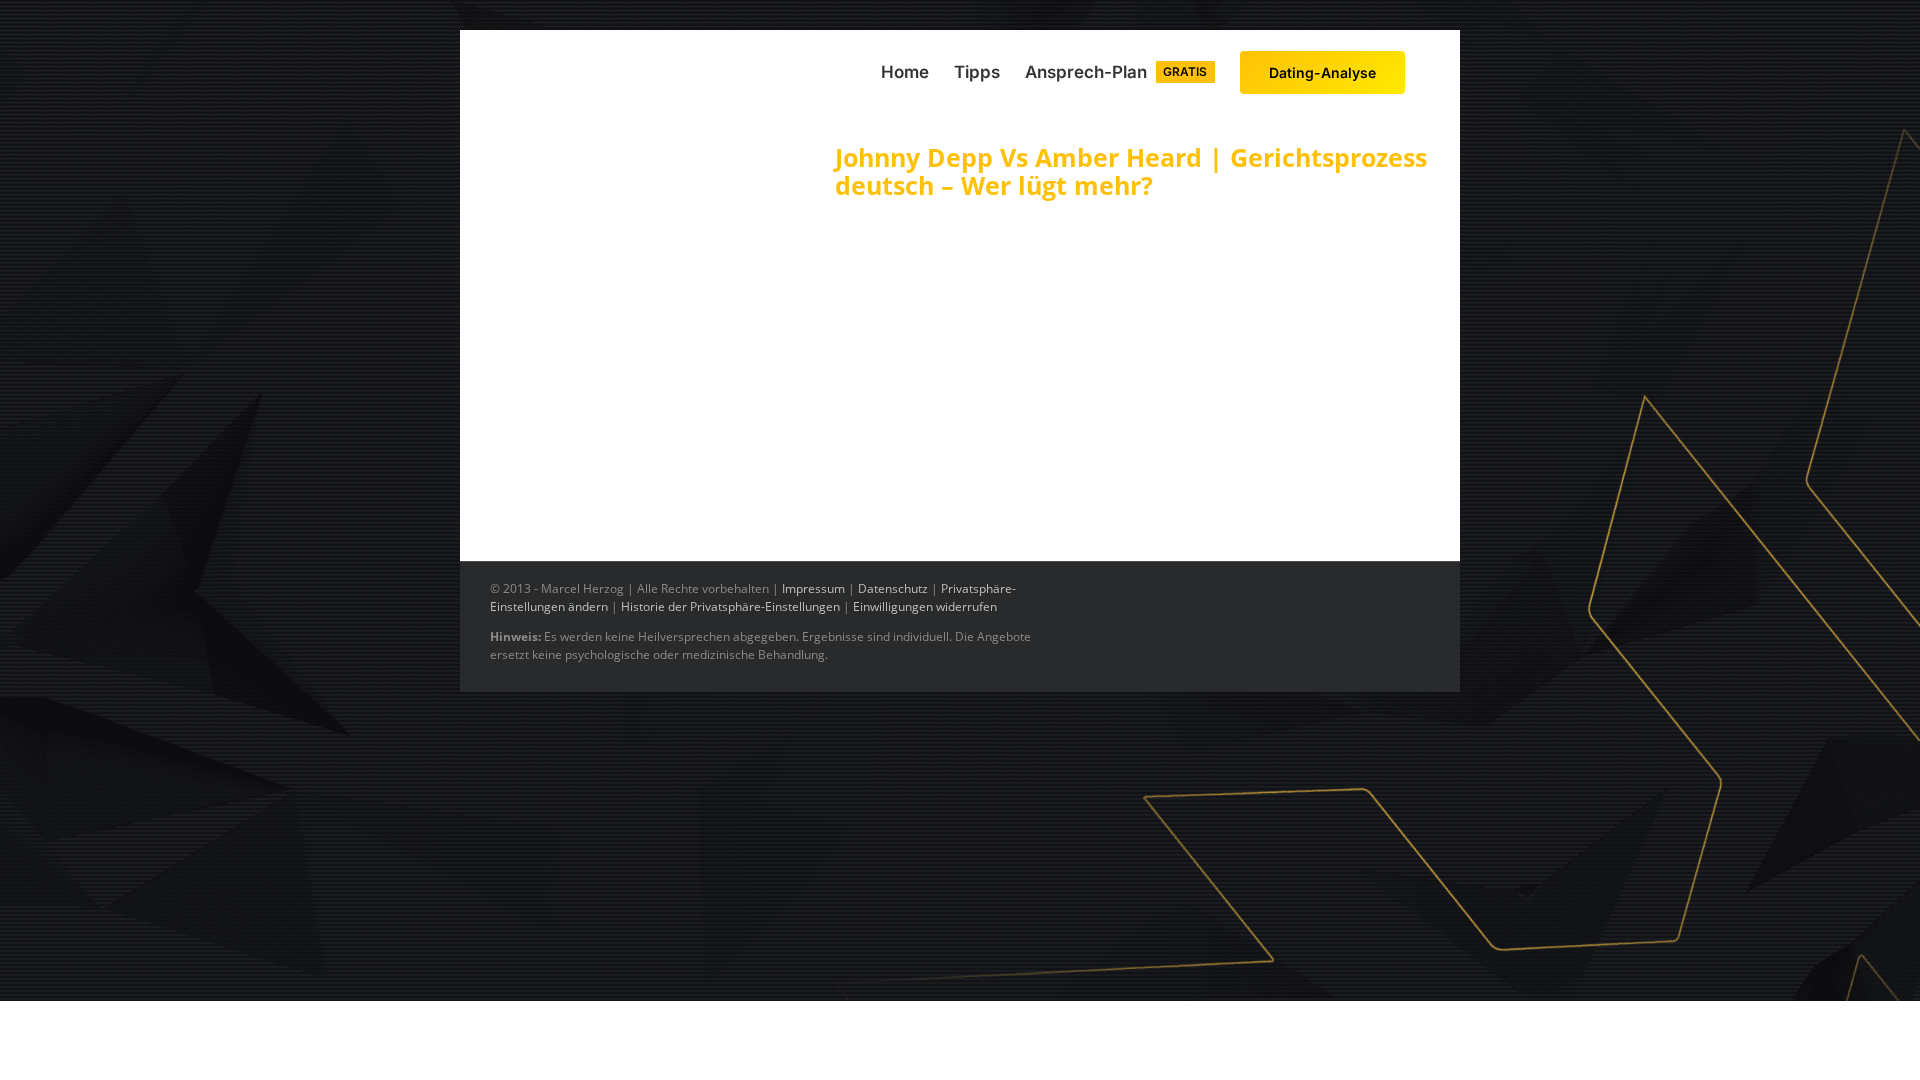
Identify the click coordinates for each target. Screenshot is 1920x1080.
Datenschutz (893, 588)
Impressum (813, 588)
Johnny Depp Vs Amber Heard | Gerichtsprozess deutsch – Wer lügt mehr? (1131, 171)
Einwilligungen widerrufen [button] (925, 606)
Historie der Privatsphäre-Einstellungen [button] (730, 606)
